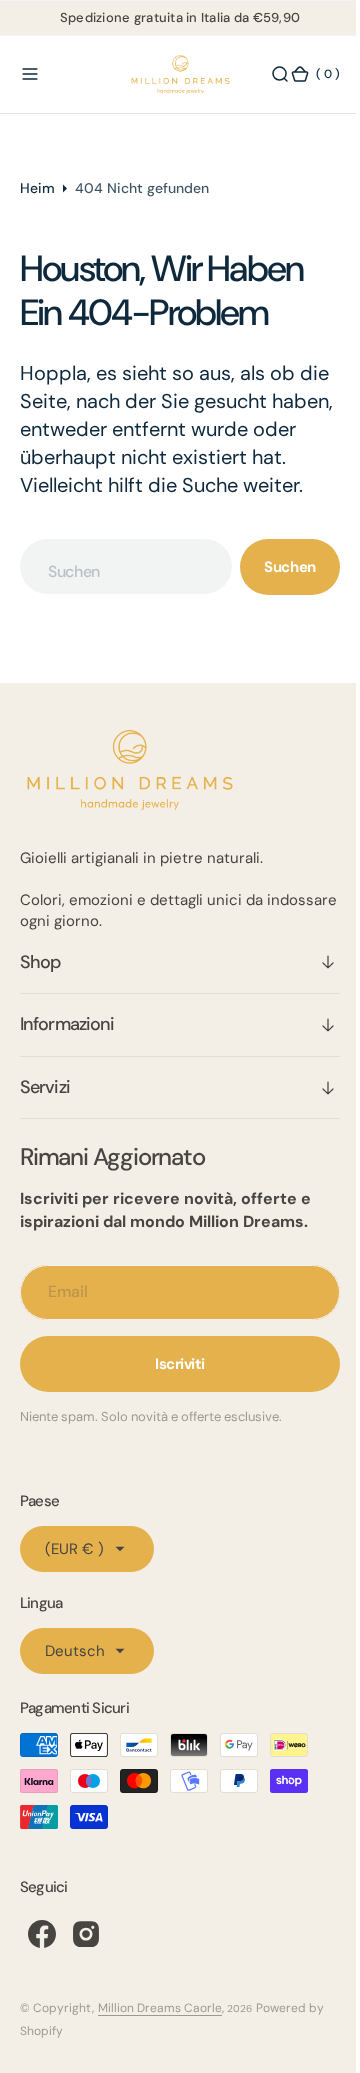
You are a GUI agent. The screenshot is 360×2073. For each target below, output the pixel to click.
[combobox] (119, 594)
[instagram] (86, 1962)
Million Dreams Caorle (160, 2036)
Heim (37, 188)
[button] (30, 75)
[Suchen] (265, 75)
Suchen (275, 595)
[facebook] (42, 1962)
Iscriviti (173, 1392)
